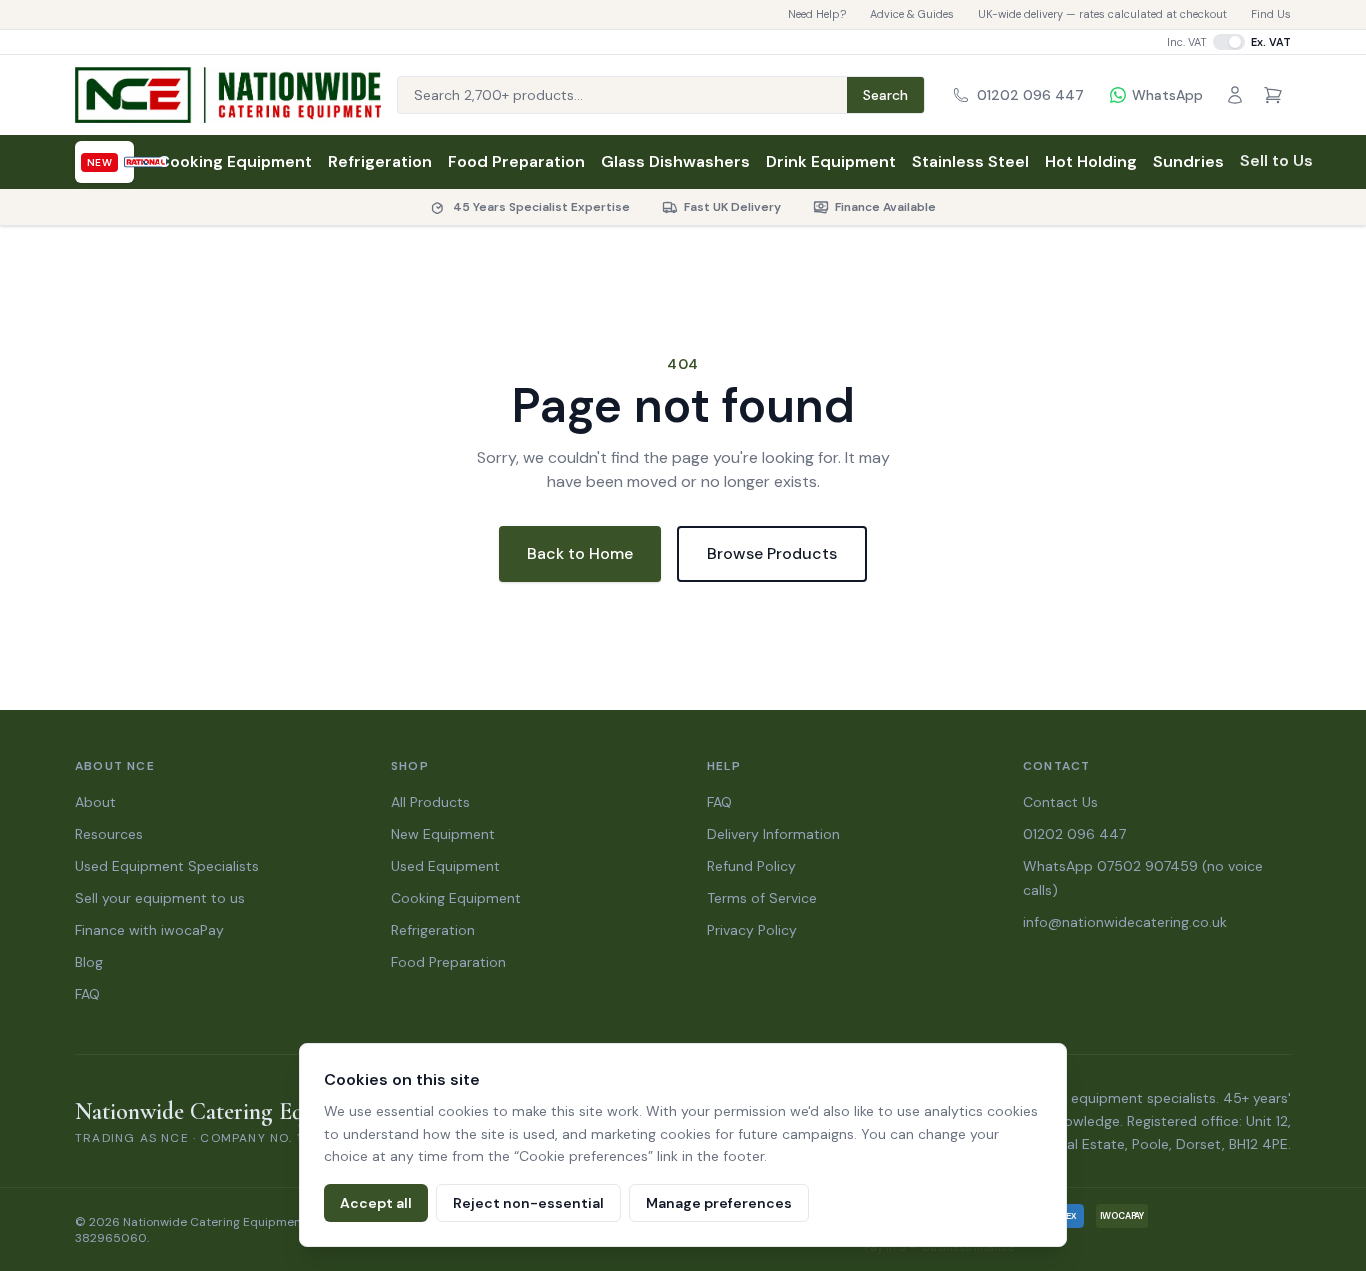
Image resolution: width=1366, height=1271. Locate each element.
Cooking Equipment (235, 161)
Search (885, 95)
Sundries (1188, 161)
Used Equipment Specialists (167, 866)
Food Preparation (516, 161)
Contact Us (1060, 802)
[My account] (1235, 95)
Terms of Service (762, 898)
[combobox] (622, 95)
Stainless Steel (970, 161)
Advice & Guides (912, 14)
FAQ (87, 994)
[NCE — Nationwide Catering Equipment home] (228, 95)
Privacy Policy (752, 930)
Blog (89, 962)
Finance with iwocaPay (149, 930)
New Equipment (443, 834)
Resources (109, 834)
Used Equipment (445, 866)
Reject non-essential (528, 1203)
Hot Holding (1091, 161)
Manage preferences (719, 1203)
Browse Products (772, 553)
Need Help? (817, 14)
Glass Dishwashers (675, 161)
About (95, 802)
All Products (430, 802)
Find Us (1271, 14)
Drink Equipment (831, 161)
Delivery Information (773, 834)
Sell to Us (1276, 160)
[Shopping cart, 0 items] (1273, 95)
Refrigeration (380, 161)
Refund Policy (751, 866)
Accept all (376, 1203)
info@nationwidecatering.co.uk (1125, 922)
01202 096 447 (1074, 834)
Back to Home (580, 553)
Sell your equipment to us (160, 898)
